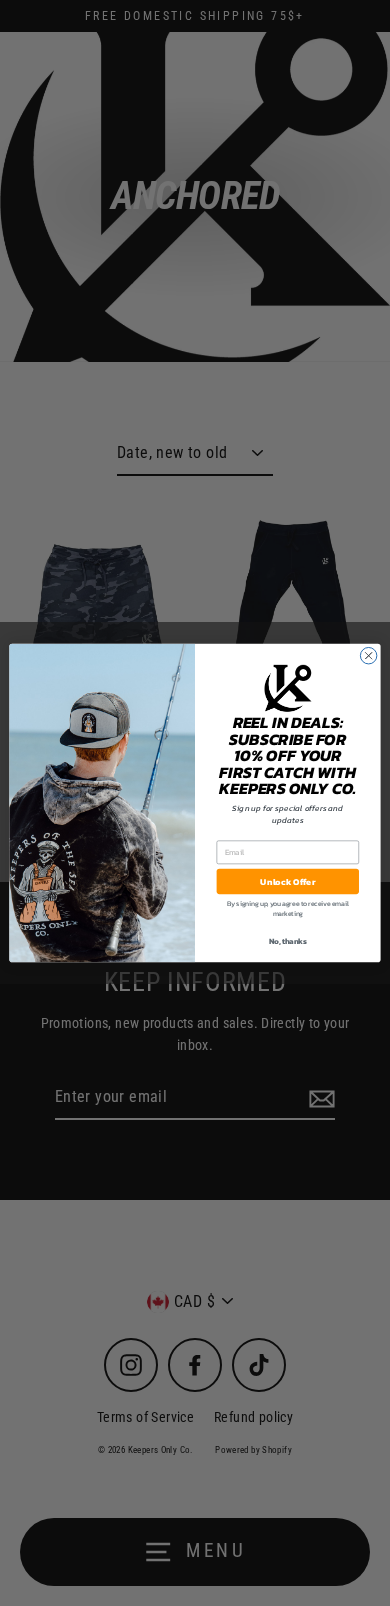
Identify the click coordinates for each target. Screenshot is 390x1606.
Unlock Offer (287, 881)
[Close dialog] (368, 655)
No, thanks (287, 941)
